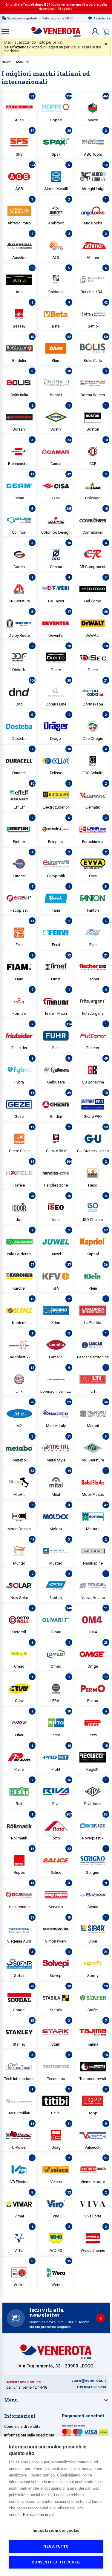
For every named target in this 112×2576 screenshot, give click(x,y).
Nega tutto (56, 2546)
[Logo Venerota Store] (56, 2358)
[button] (95, 32)
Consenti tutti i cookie (56, 2562)
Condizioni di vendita (22, 2426)
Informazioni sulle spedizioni (29, 2435)
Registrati (55, 47)
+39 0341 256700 (91, 2387)
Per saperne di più (39, 2515)
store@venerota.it (89, 2380)
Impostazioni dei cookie (56, 2530)
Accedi (37, 47)
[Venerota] (56, 30)
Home (6, 62)
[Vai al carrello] (106, 32)
